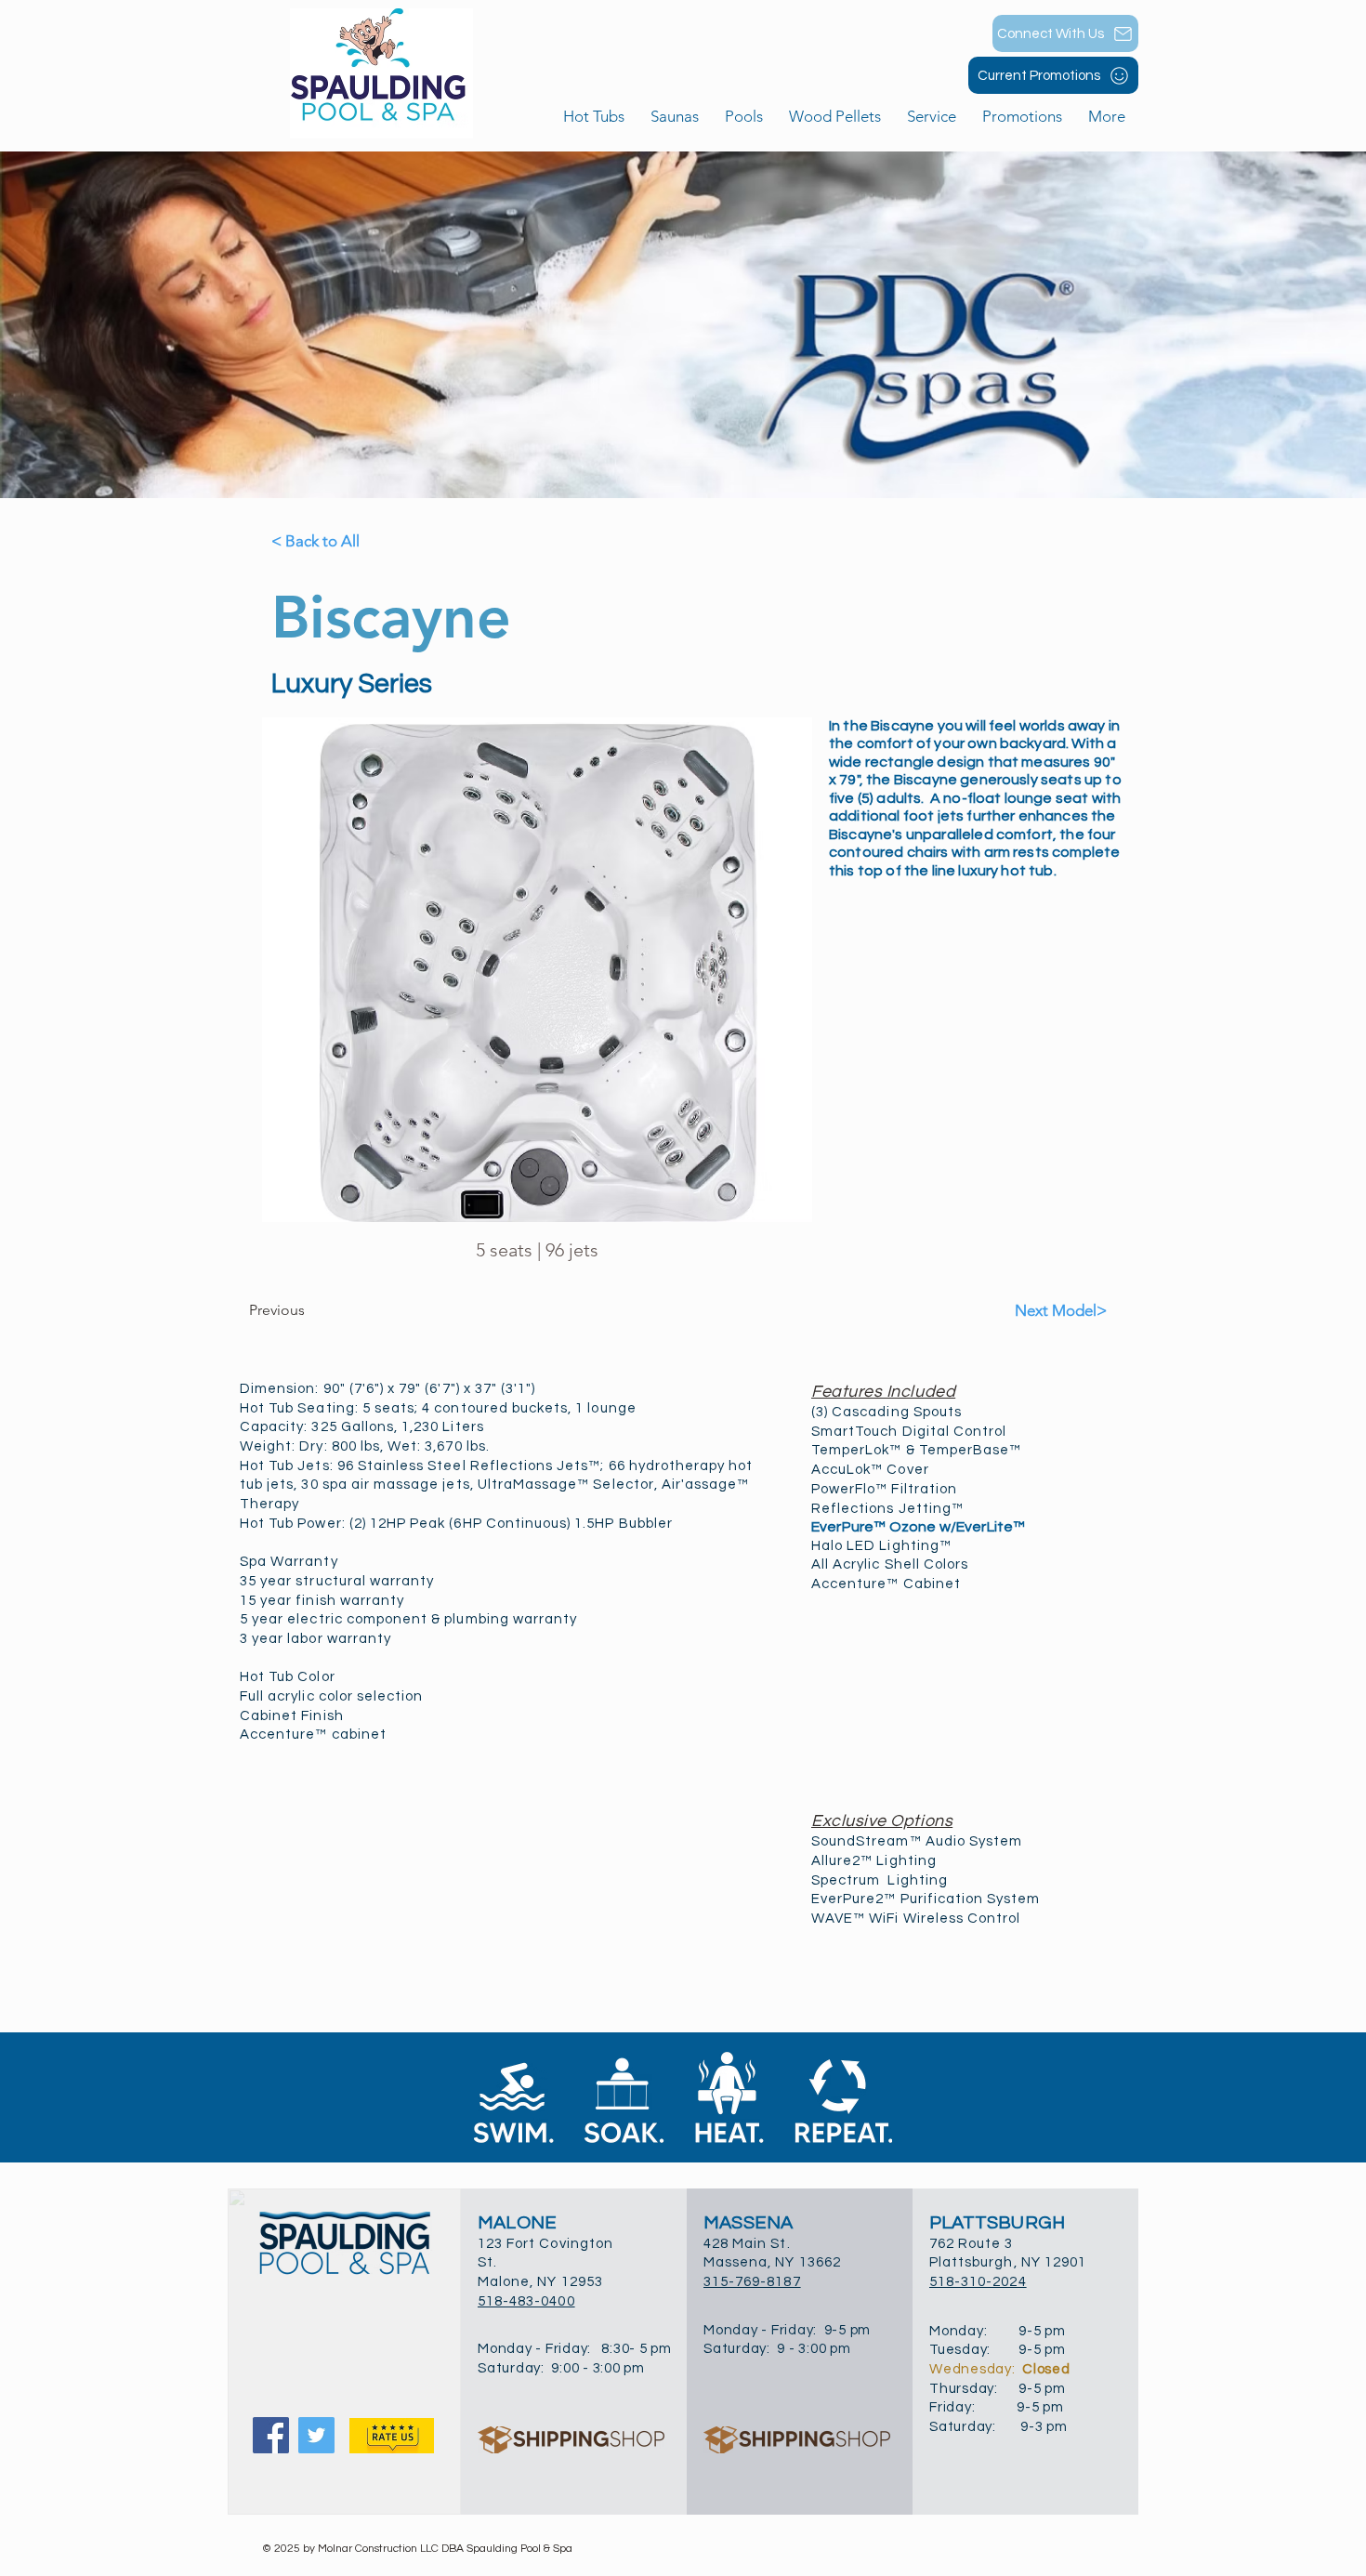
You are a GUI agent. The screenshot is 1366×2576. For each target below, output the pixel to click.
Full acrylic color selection (331, 1696)
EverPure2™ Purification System (926, 1899)
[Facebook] (271, 2435)
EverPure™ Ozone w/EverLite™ (918, 1527)
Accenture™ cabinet (313, 1735)
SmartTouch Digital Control (909, 1432)
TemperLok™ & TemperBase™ (916, 1450)
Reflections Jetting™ (887, 1509)
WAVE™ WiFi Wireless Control (916, 1919)
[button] (744, 117)
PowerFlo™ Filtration (884, 1489)
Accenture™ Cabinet (886, 1584)
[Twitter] (316, 2435)
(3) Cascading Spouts (887, 1412)
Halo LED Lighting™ (881, 1546)
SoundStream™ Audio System (917, 1841)
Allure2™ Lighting (874, 1861)
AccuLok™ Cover (870, 1470)
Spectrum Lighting (880, 1880)
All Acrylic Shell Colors (890, 1564)
